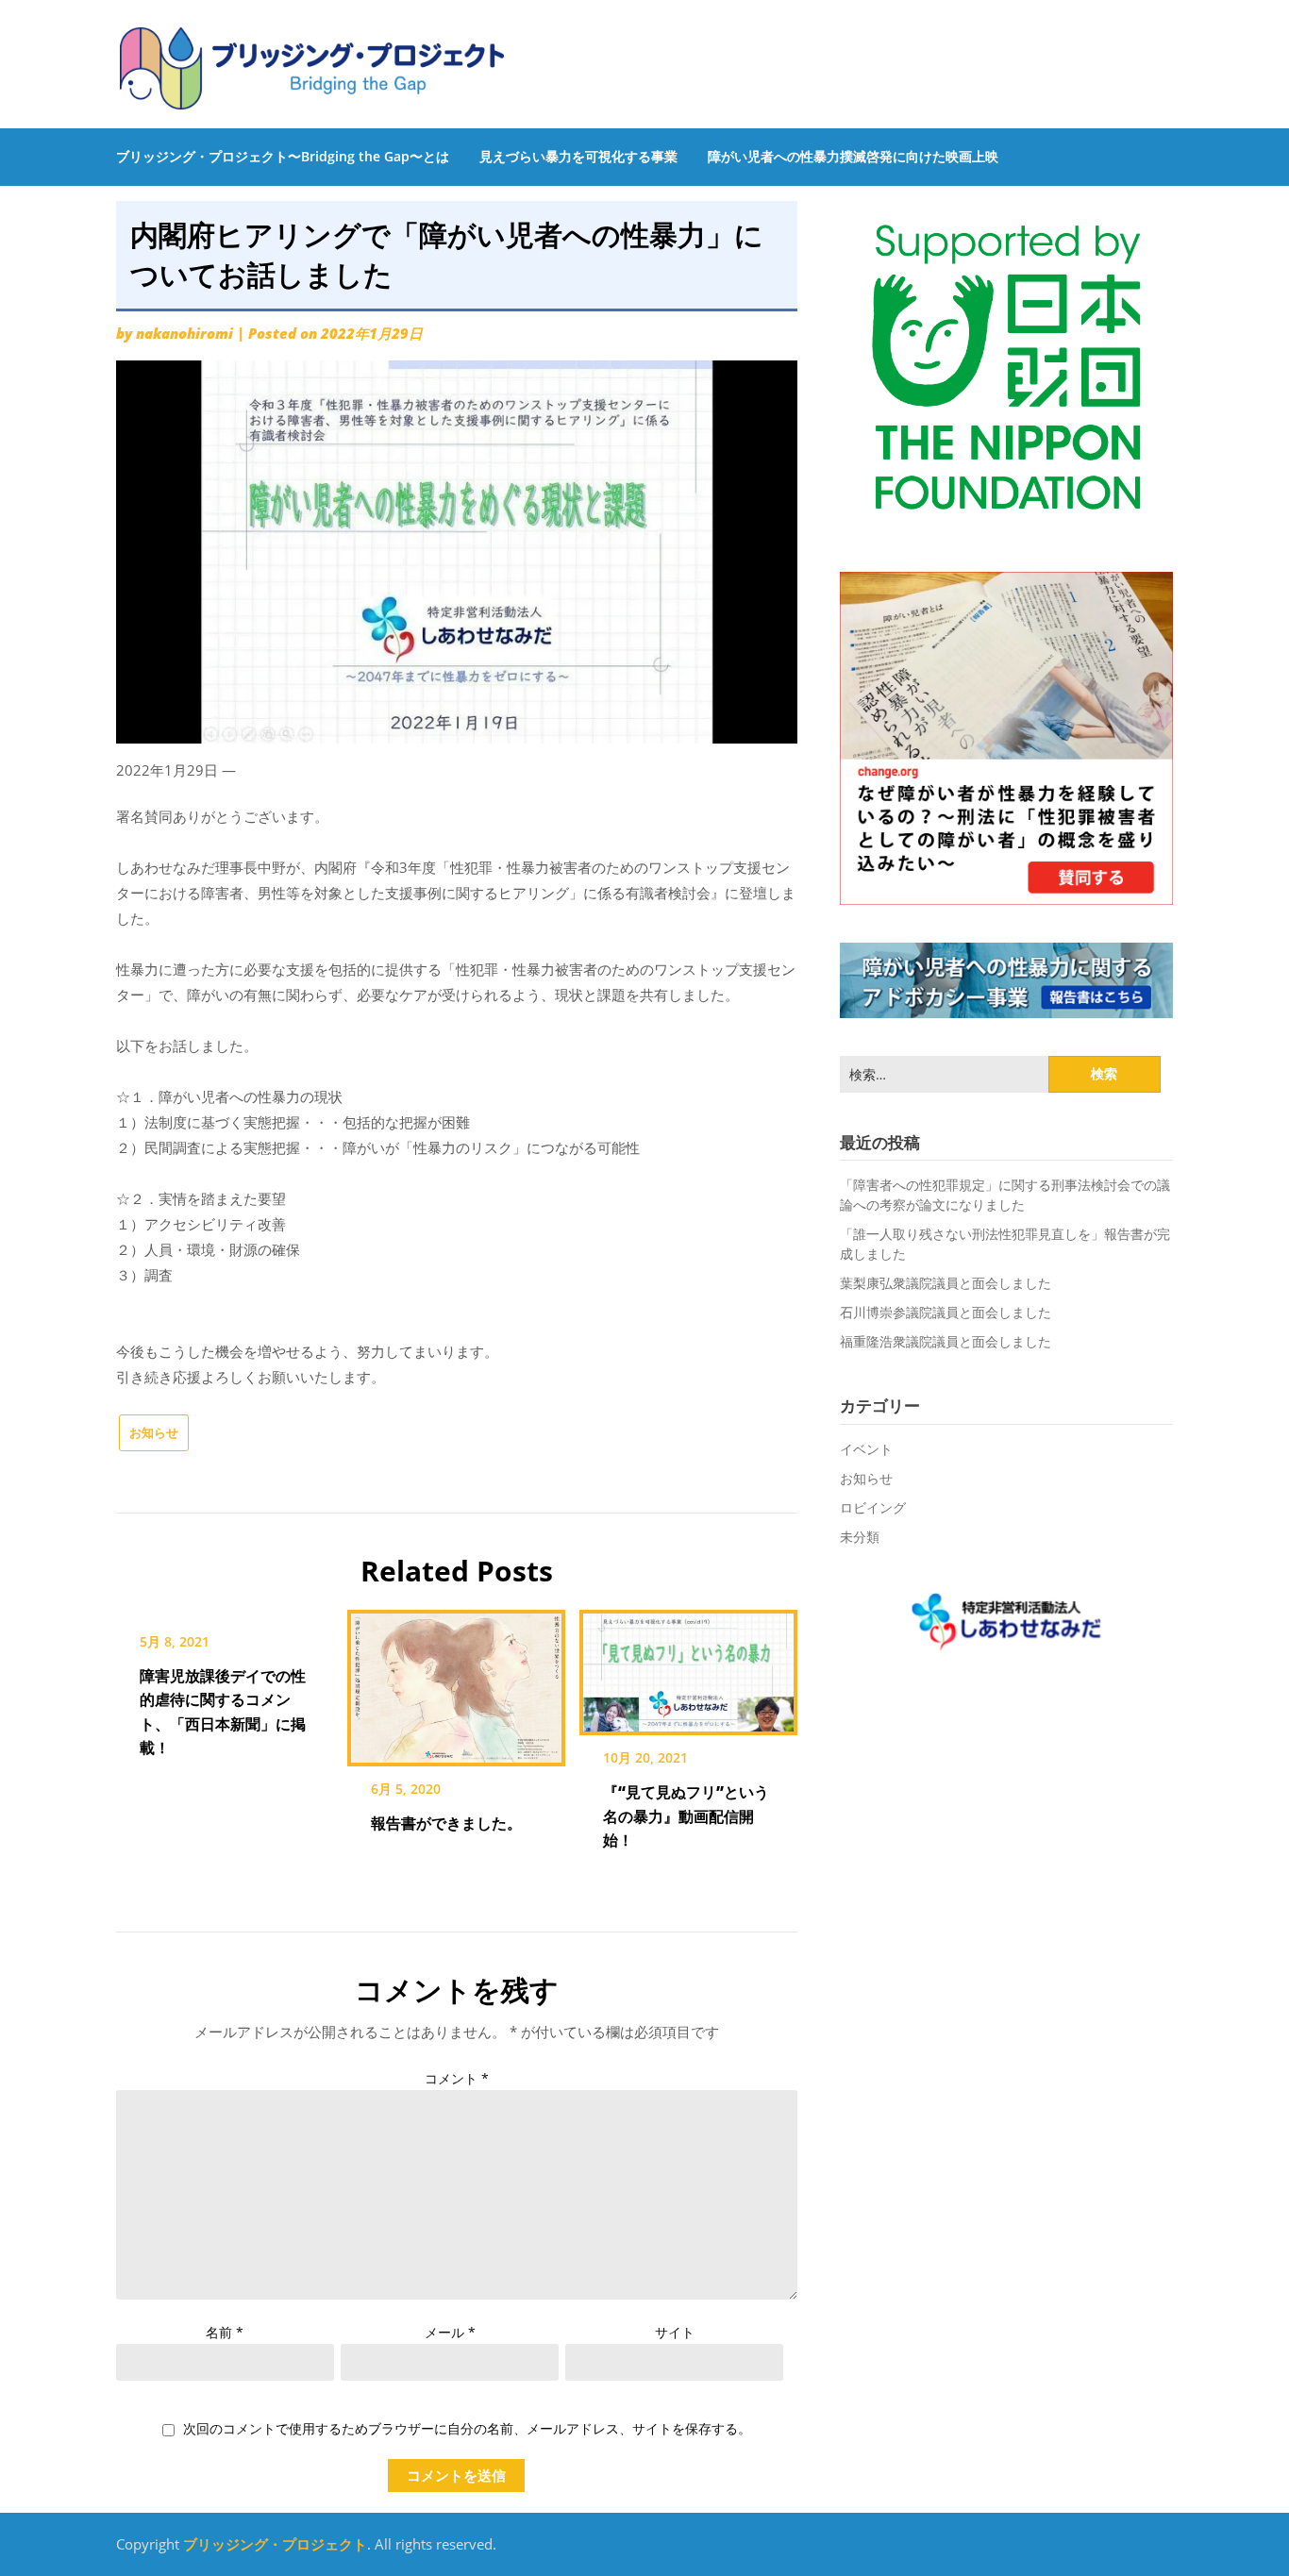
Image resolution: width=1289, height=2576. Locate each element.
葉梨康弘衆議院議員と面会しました (946, 1283)
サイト (675, 2332)
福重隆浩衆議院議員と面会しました (946, 1341)
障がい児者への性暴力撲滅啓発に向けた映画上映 (853, 156)
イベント (866, 1449)
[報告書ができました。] (456, 1681)
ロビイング (873, 1507)
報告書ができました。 (446, 1823)
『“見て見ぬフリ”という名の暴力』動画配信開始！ (686, 1815)
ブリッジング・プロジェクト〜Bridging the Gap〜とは (283, 156)
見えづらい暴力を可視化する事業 (578, 156)
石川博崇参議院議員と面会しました (946, 1312)
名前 (225, 2332)
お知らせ (154, 1432)
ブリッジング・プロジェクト (275, 2544)
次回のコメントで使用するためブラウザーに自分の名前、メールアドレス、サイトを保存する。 (467, 2429)
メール (450, 2332)
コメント (457, 2078)
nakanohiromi (184, 333)
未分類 (860, 1537)
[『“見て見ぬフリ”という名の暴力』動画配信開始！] (688, 1666)
